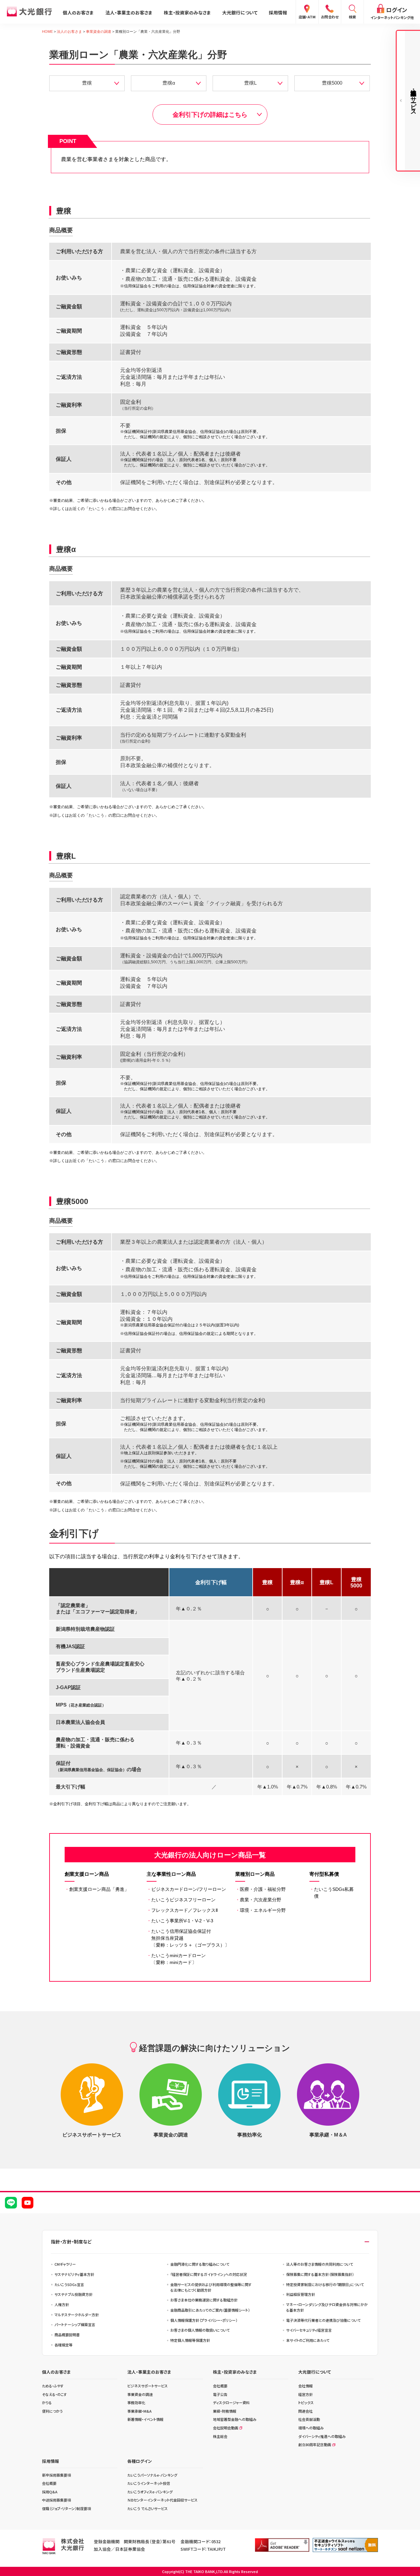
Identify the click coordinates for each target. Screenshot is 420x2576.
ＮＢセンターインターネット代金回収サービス (162, 2500)
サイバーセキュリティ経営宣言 (309, 2330)
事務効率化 (136, 2402)
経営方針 (305, 2394)
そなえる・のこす (54, 2394)
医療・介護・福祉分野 (261, 1889)
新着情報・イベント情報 (145, 2419)
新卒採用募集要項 (56, 2475)
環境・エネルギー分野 (261, 1910)
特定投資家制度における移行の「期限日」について (325, 2284)
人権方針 (62, 2304)
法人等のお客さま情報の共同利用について (320, 2264)
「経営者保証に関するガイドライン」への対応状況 (209, 2274)
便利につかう (52, 2411)
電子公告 (220, 2394)
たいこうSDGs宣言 (69, 2284)
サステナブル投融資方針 (73, 2294)
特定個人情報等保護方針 (190, 2340)
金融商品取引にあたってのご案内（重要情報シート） (210, 2310)
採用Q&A (50, 2492)
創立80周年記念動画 (315, 2444)
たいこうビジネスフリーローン (181, 1900)
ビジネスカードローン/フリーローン (186, 1889)
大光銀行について (240, 12)
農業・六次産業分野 (258, 1900)
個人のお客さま (78, 12)
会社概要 (220, 2386)
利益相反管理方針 (301, 2294)
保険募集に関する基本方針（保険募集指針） (320, 2274)
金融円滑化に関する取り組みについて (200, 2264)
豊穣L (250, 83)
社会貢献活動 (309, 2419)
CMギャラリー (65, 2264)
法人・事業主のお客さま (129, 12)
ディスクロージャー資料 (231, 2402)
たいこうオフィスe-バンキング (150, 2492)
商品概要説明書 (67, 2335)
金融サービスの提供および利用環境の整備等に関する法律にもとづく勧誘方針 (211, 2287)
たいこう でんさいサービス (147, 2508)
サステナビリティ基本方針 (74, 2274)
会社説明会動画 (226, 2428)
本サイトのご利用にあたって (308, 2340)
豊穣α (169, 83)
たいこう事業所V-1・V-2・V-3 (180, 1921)
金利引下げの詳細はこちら (210, 115)
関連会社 (305, 2411)
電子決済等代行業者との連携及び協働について (323, 2320)
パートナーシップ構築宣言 (75, 2324)
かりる (47, 2402)
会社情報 (305, 2386)
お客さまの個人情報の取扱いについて (200, 2330)
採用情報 (278, 12)
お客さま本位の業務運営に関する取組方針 (204, 2300)
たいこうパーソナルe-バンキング (152, 2475)
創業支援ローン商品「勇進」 (97, 1889)
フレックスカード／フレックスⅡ (182, 1910)
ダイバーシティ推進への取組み (322, 2436)
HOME (47, 31)
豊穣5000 (332, 83)
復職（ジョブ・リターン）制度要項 (66, 2508)
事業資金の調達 (99, 31)
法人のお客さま (69, 31)
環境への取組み (311, 2428)
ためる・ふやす (53, 2386)
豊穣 (87, 83)
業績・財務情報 (225, 2411)
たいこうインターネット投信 (149, 2483)
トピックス (306, 2402)
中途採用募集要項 (56, 2500)
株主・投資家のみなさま (187, 12)
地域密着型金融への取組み (235, 2419)
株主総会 (220, 2436)
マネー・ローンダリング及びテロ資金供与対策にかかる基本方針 (327, 2307)
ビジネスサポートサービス (147, 2386)
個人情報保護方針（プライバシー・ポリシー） (204, 2320)
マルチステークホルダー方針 (77, 2315)
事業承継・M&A (139, 2411)
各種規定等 (63, 2345)
